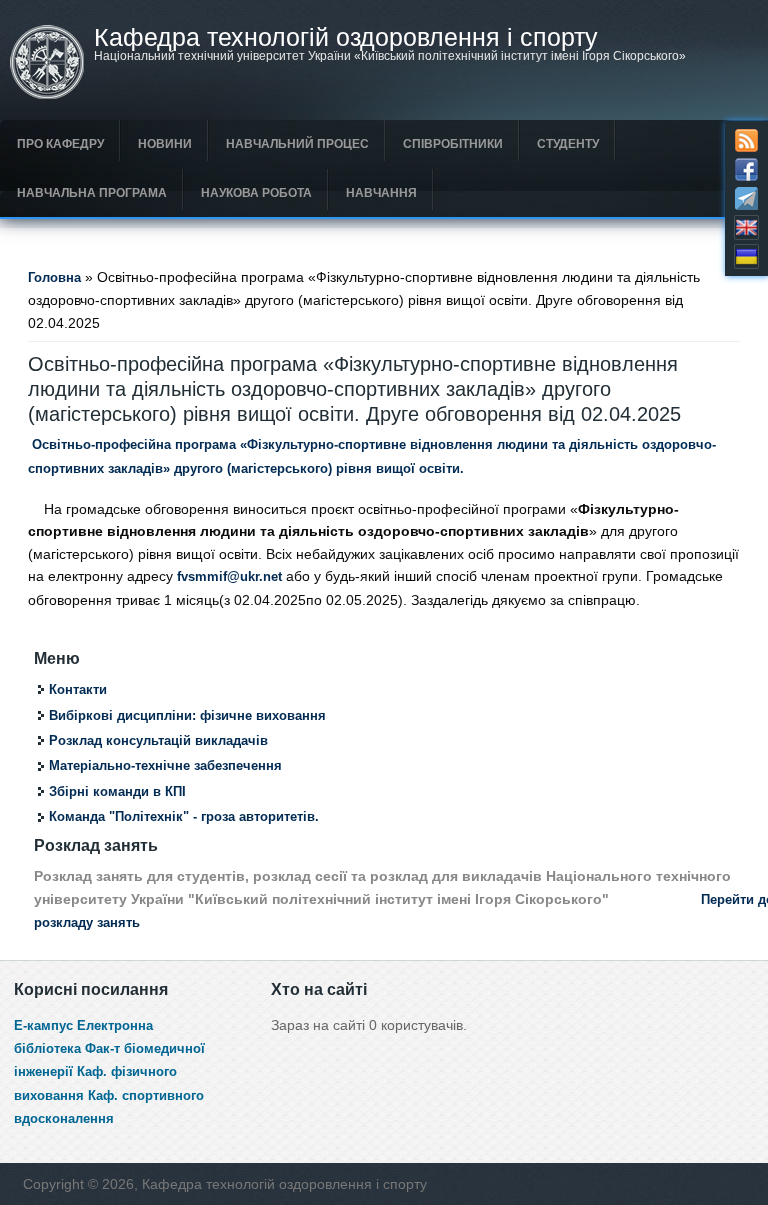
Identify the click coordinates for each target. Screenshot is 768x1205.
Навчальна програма (92, 193)
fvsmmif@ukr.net (229, 577)
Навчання (381, 193)
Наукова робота (256, 193)
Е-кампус (43, 1026)
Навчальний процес (297, 144)
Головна (54, 278)
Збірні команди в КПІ (117, 792)
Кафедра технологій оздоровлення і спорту (346, 37)
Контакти (78, 690)
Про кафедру (60, 144)
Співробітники (453, 144)
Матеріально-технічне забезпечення (165, 766)
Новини (165, 144)
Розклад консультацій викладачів (158, 741)
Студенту (568, 144)
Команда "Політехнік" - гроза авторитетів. (184, 817)
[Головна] (47, 95)
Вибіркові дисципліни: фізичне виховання (187, 716)
